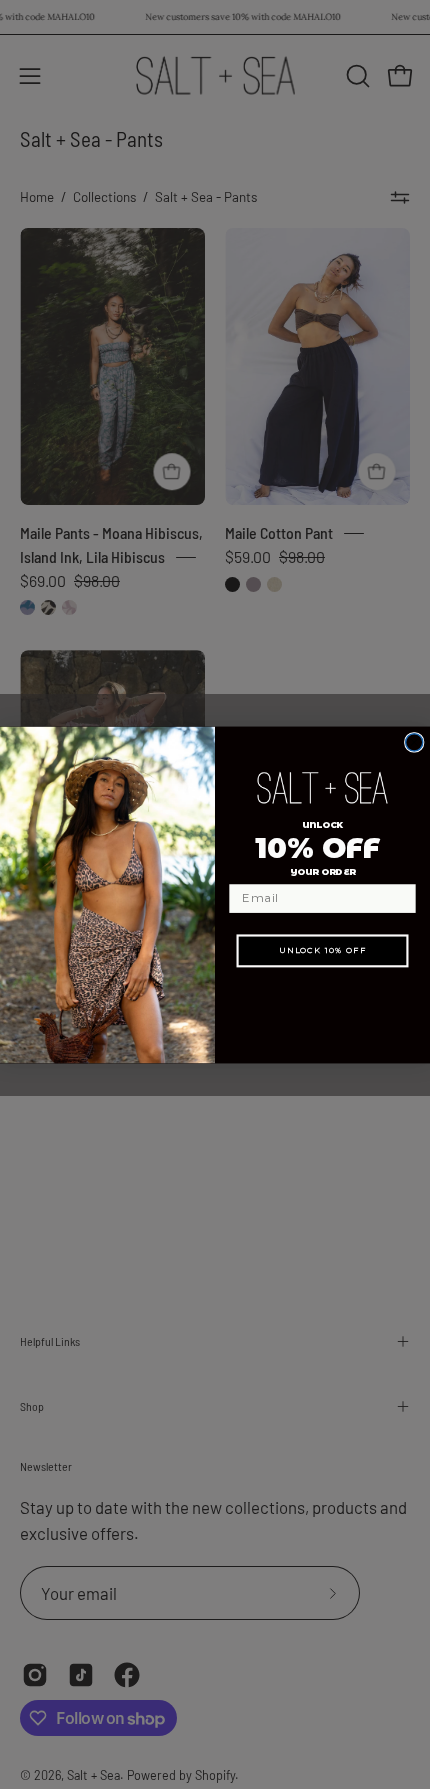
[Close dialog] (414, 741)
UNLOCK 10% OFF (322, 950)
